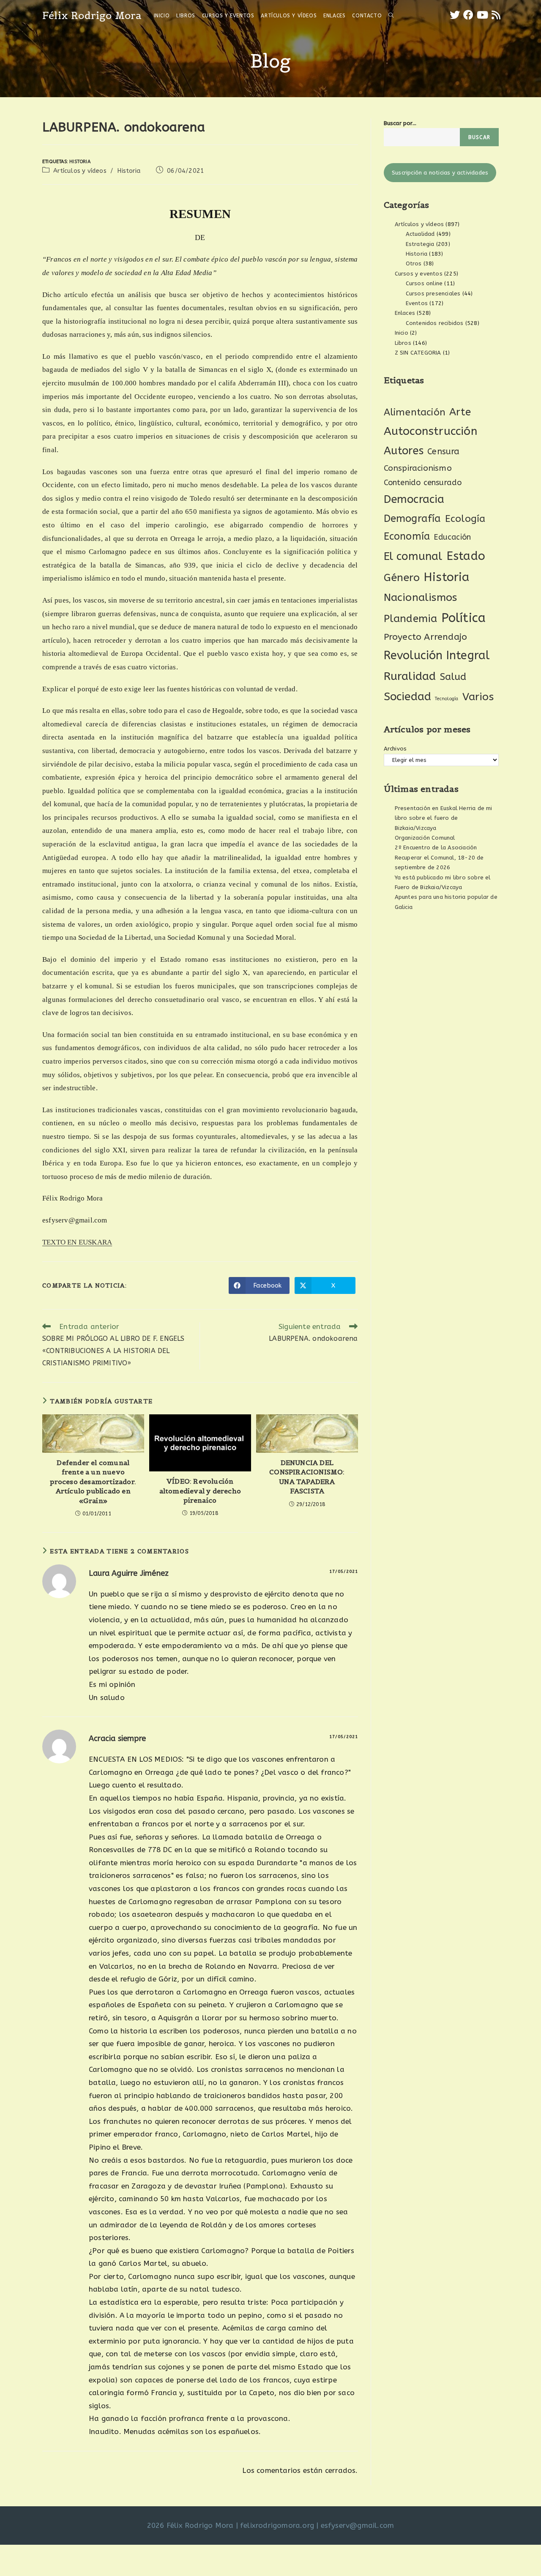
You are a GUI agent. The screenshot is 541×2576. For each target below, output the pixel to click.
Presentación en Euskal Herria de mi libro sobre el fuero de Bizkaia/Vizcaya (444, 818)
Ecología (465, 519)
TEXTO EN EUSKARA (77, 1242)
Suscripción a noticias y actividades (440, 173)
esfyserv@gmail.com (358, 2525)
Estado (466, 556)
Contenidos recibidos (435, 323)
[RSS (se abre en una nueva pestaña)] (496, 15)
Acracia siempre (117, 1738)
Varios (478, 697)
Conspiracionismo (418, 468)
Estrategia (420, 244)
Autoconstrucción (430, 431)
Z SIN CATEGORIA (418, 353)
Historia (80, 162)
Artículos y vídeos (80, 171)
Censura (443, 452)
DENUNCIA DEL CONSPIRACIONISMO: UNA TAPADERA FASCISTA (307, 1477)
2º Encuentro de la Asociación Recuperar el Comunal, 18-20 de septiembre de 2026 (439, 857)
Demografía (413, 518)
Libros (403, 343)
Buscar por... (400, 123)
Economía (407, 536)
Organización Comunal (425, 838)
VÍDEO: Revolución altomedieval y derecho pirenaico (200, 1491)
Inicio (402, 333)
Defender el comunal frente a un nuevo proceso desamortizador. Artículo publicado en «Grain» (93, 1482)
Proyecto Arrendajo (426, 637)
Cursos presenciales (433, 293)
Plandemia (411, 618)
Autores (404, 451)
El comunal (413, 556)
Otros (414, 263)
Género (402, 578)
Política (464, 618)
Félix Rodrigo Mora (92, 15)
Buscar (479, 137)
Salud (453, 677)
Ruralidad (410, 676)
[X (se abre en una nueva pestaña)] (455, 15)
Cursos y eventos (419, 274)
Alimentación (415, 412)
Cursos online (424, 283)
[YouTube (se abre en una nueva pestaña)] (482, 15)
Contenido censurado (423, 483)
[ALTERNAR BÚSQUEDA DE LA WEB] (391, 16)
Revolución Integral (437, 655)
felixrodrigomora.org (277, 2525)
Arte (460, 412)
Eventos (417, 303)
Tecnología (447, 699)
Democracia (414, 499)
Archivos (395, 749)
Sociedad (408, 697)
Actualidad (420, 234)
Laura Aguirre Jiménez (129, 1573)
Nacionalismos (421, 598)
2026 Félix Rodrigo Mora (190, 2525)
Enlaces (405, 313)
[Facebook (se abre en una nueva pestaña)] (468, 15)
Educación (452, 537)
